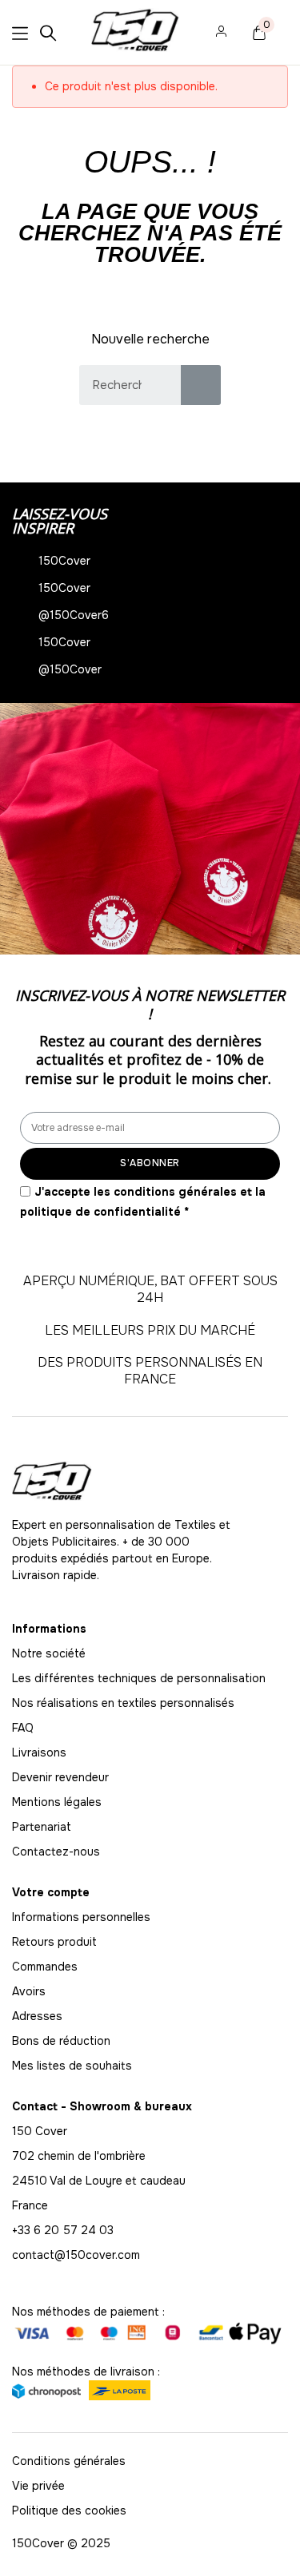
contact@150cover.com (76, 2255)
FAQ (23, 1728)
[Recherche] (201, 385)
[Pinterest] (128, 1608)
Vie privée (38, 2486)
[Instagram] (20, 1608)
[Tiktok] (164, 1608)
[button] (16, 829)
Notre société (49, 1653)
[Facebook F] (56, 1608)
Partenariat (42, 1827)
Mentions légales (57, 1802)
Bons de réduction (61, 2041)
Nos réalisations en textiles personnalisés (123, 1703)
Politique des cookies (69, 2511)
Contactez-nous (56, 1852)
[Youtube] (92, 1608)
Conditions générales (69, 2461)
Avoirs (29, 1991)
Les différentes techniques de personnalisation (139, 1678)
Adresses (37, 2016)
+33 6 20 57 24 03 (63, 2230)
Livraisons (39, 1752)
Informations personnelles (81, 1917)
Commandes (45, 1967)
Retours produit (54, 1942)
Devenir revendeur (60, 1777)
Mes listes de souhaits (72, 2066)
